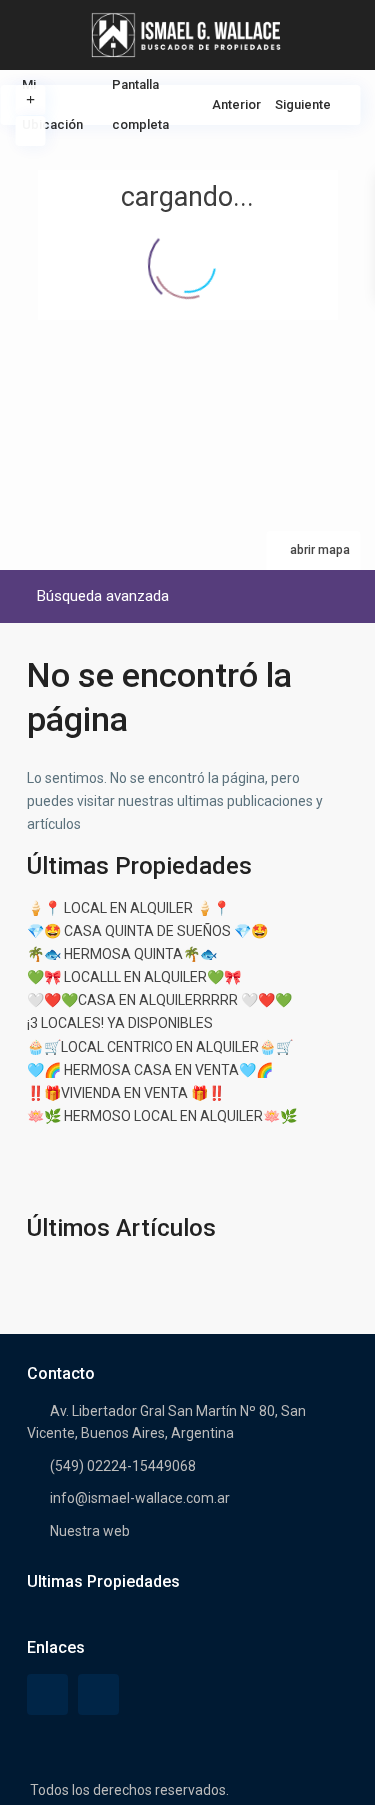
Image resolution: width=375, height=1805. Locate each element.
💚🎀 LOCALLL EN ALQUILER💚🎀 (134, 977)
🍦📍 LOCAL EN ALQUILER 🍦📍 (128, 908)
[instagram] (98, 1694)
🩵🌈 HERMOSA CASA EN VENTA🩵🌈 (150, 1070)
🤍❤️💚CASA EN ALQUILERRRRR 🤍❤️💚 (159, 1000)
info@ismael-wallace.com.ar (140, 1498)
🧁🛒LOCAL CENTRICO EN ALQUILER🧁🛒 (160, 1047)
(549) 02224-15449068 (123, 1466)
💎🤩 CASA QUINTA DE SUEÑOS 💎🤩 (147, 931)
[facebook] (47, 1694)
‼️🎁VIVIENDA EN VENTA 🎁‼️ (126, 1093)
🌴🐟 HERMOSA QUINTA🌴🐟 (122, 954)
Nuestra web (90, 1531)
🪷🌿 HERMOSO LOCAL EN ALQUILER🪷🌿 (162, 1116)
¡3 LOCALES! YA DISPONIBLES (120, 1023)
